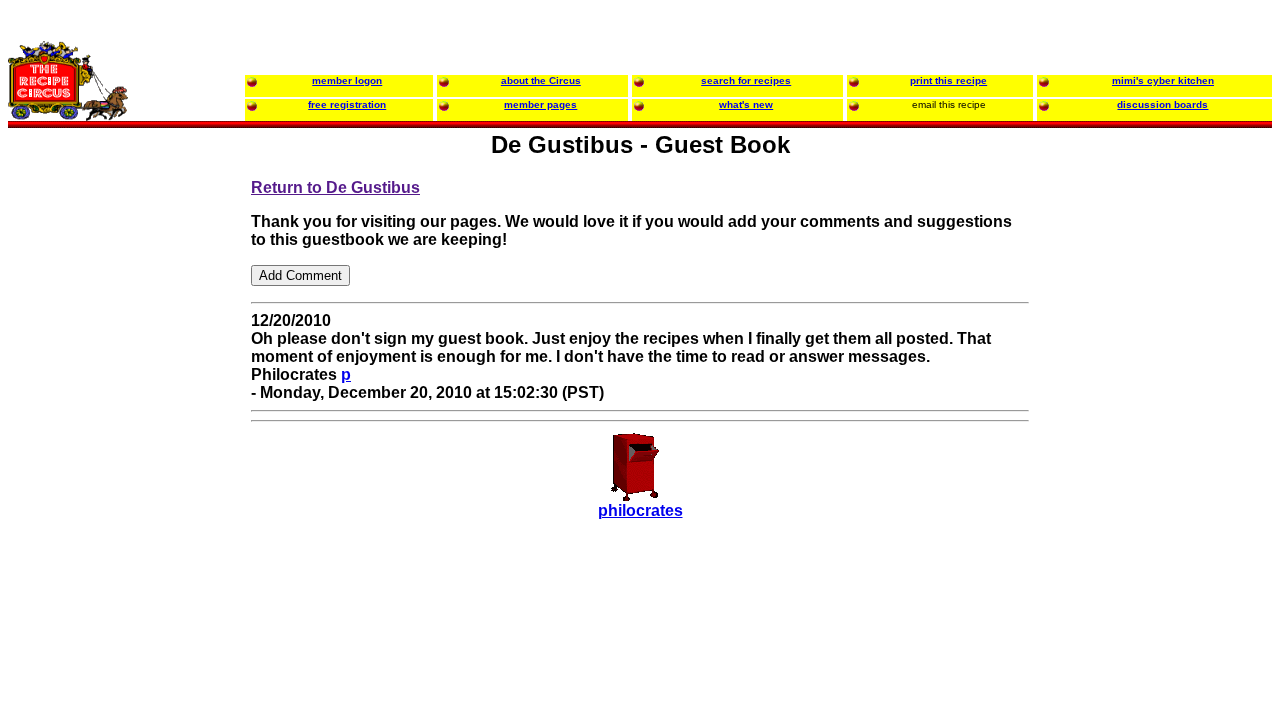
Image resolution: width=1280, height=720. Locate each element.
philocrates (640, 510)
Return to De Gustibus (335, 187)
